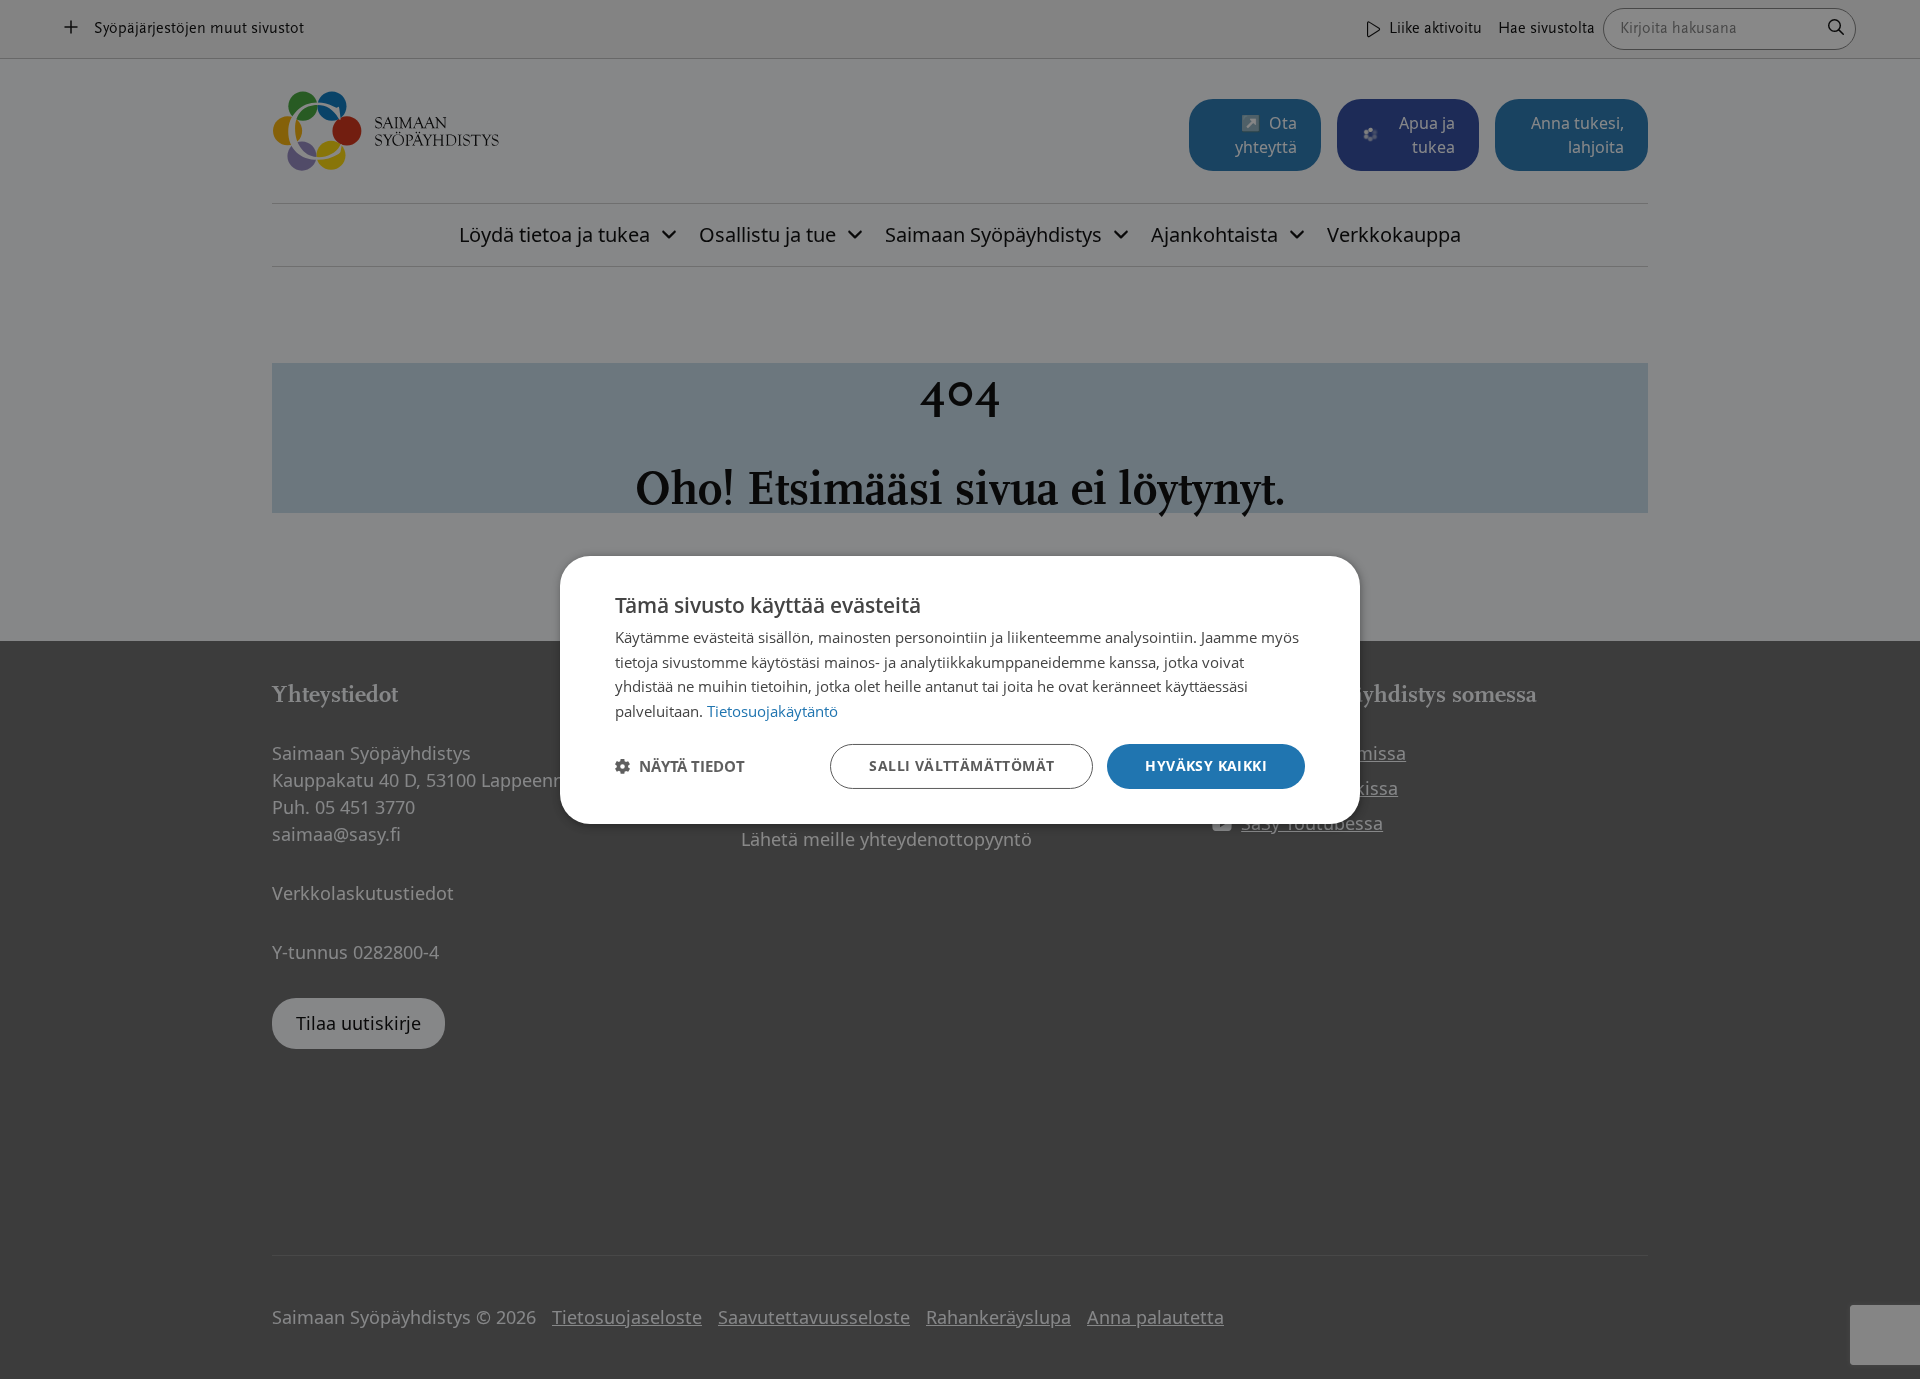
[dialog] (960, 689)
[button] (680, 766)
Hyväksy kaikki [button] (1206, 765)
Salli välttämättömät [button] (961, 765)
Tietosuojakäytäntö (772, 711)
